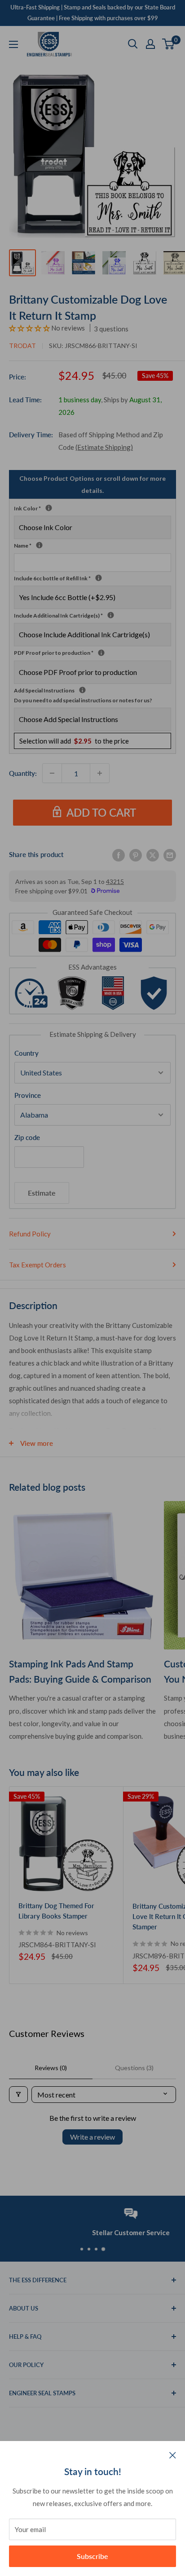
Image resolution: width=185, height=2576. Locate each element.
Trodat (22, 346)
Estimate (42, 1193)
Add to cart (101, 812)
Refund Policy (30, 1234)
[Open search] (133, 44)
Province (28, 1095)
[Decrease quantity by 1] (52, 773)
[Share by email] (170, 854)
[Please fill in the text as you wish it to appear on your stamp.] (39, 545)
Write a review (92, 2137)
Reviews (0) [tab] (51, 2068)
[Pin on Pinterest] (136, 854)
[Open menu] (13, 44)
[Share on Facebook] (119, 854)
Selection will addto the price (74, 741)
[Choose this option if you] (111, 615)
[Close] (173, 2454)
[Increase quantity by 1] (100, 773)
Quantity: (23, 773)
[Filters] (18, 2095)
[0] (169, 44)
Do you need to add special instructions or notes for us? (83, 700)
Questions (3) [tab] (134, 2068)
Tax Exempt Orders (37, 1265)
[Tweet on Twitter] (153, 854)
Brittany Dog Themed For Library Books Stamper (56, 1911)
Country (26, 1053)
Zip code (27, 1137)
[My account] (150, 44)
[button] (30, 328)
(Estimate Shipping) (104, 447)
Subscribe (92, 2556)
